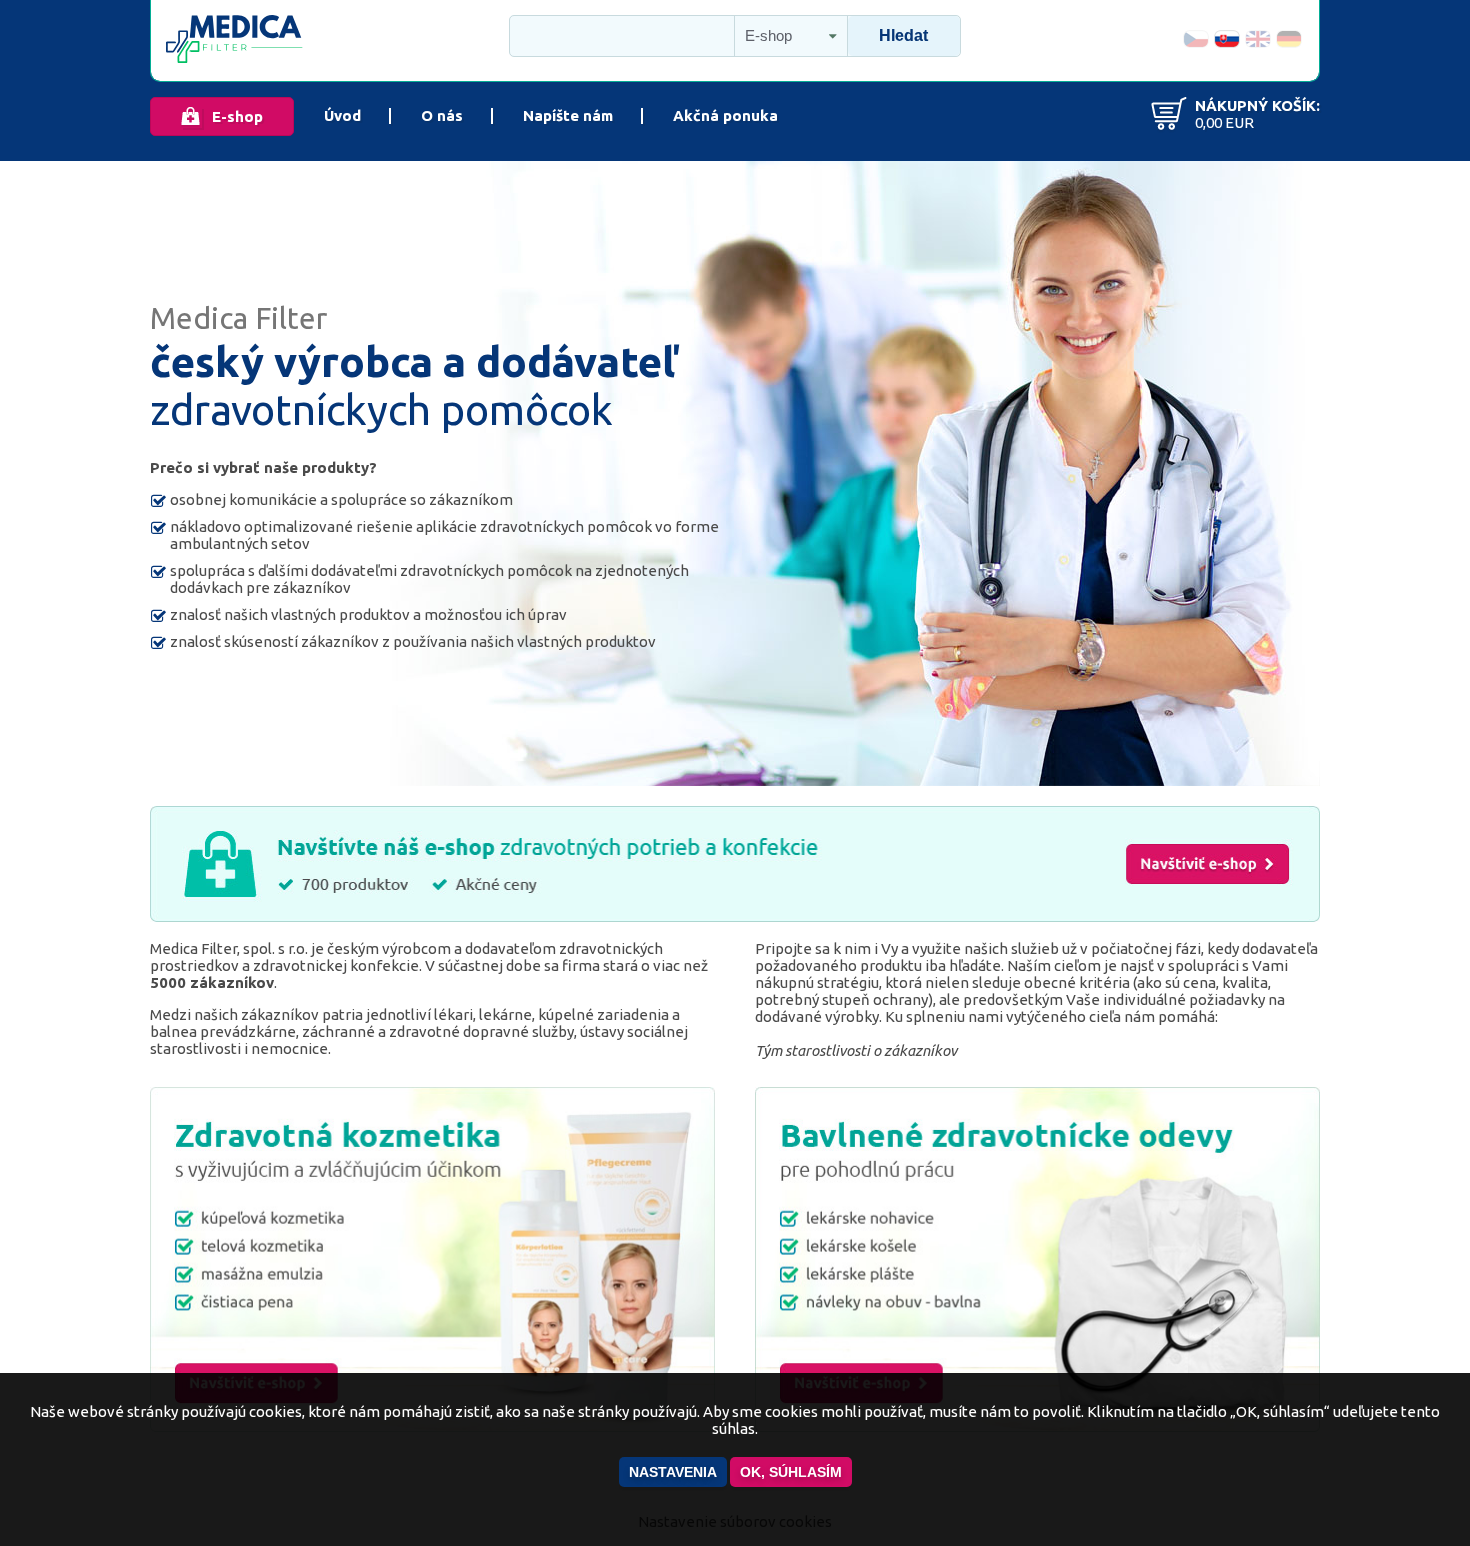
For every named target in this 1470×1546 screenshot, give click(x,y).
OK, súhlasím (791, 1472)
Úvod (342, 115)
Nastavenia (673, 1472)
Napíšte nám (568, 115)
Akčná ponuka (725, 115)
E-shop (237, 116)
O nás (442, 115)
